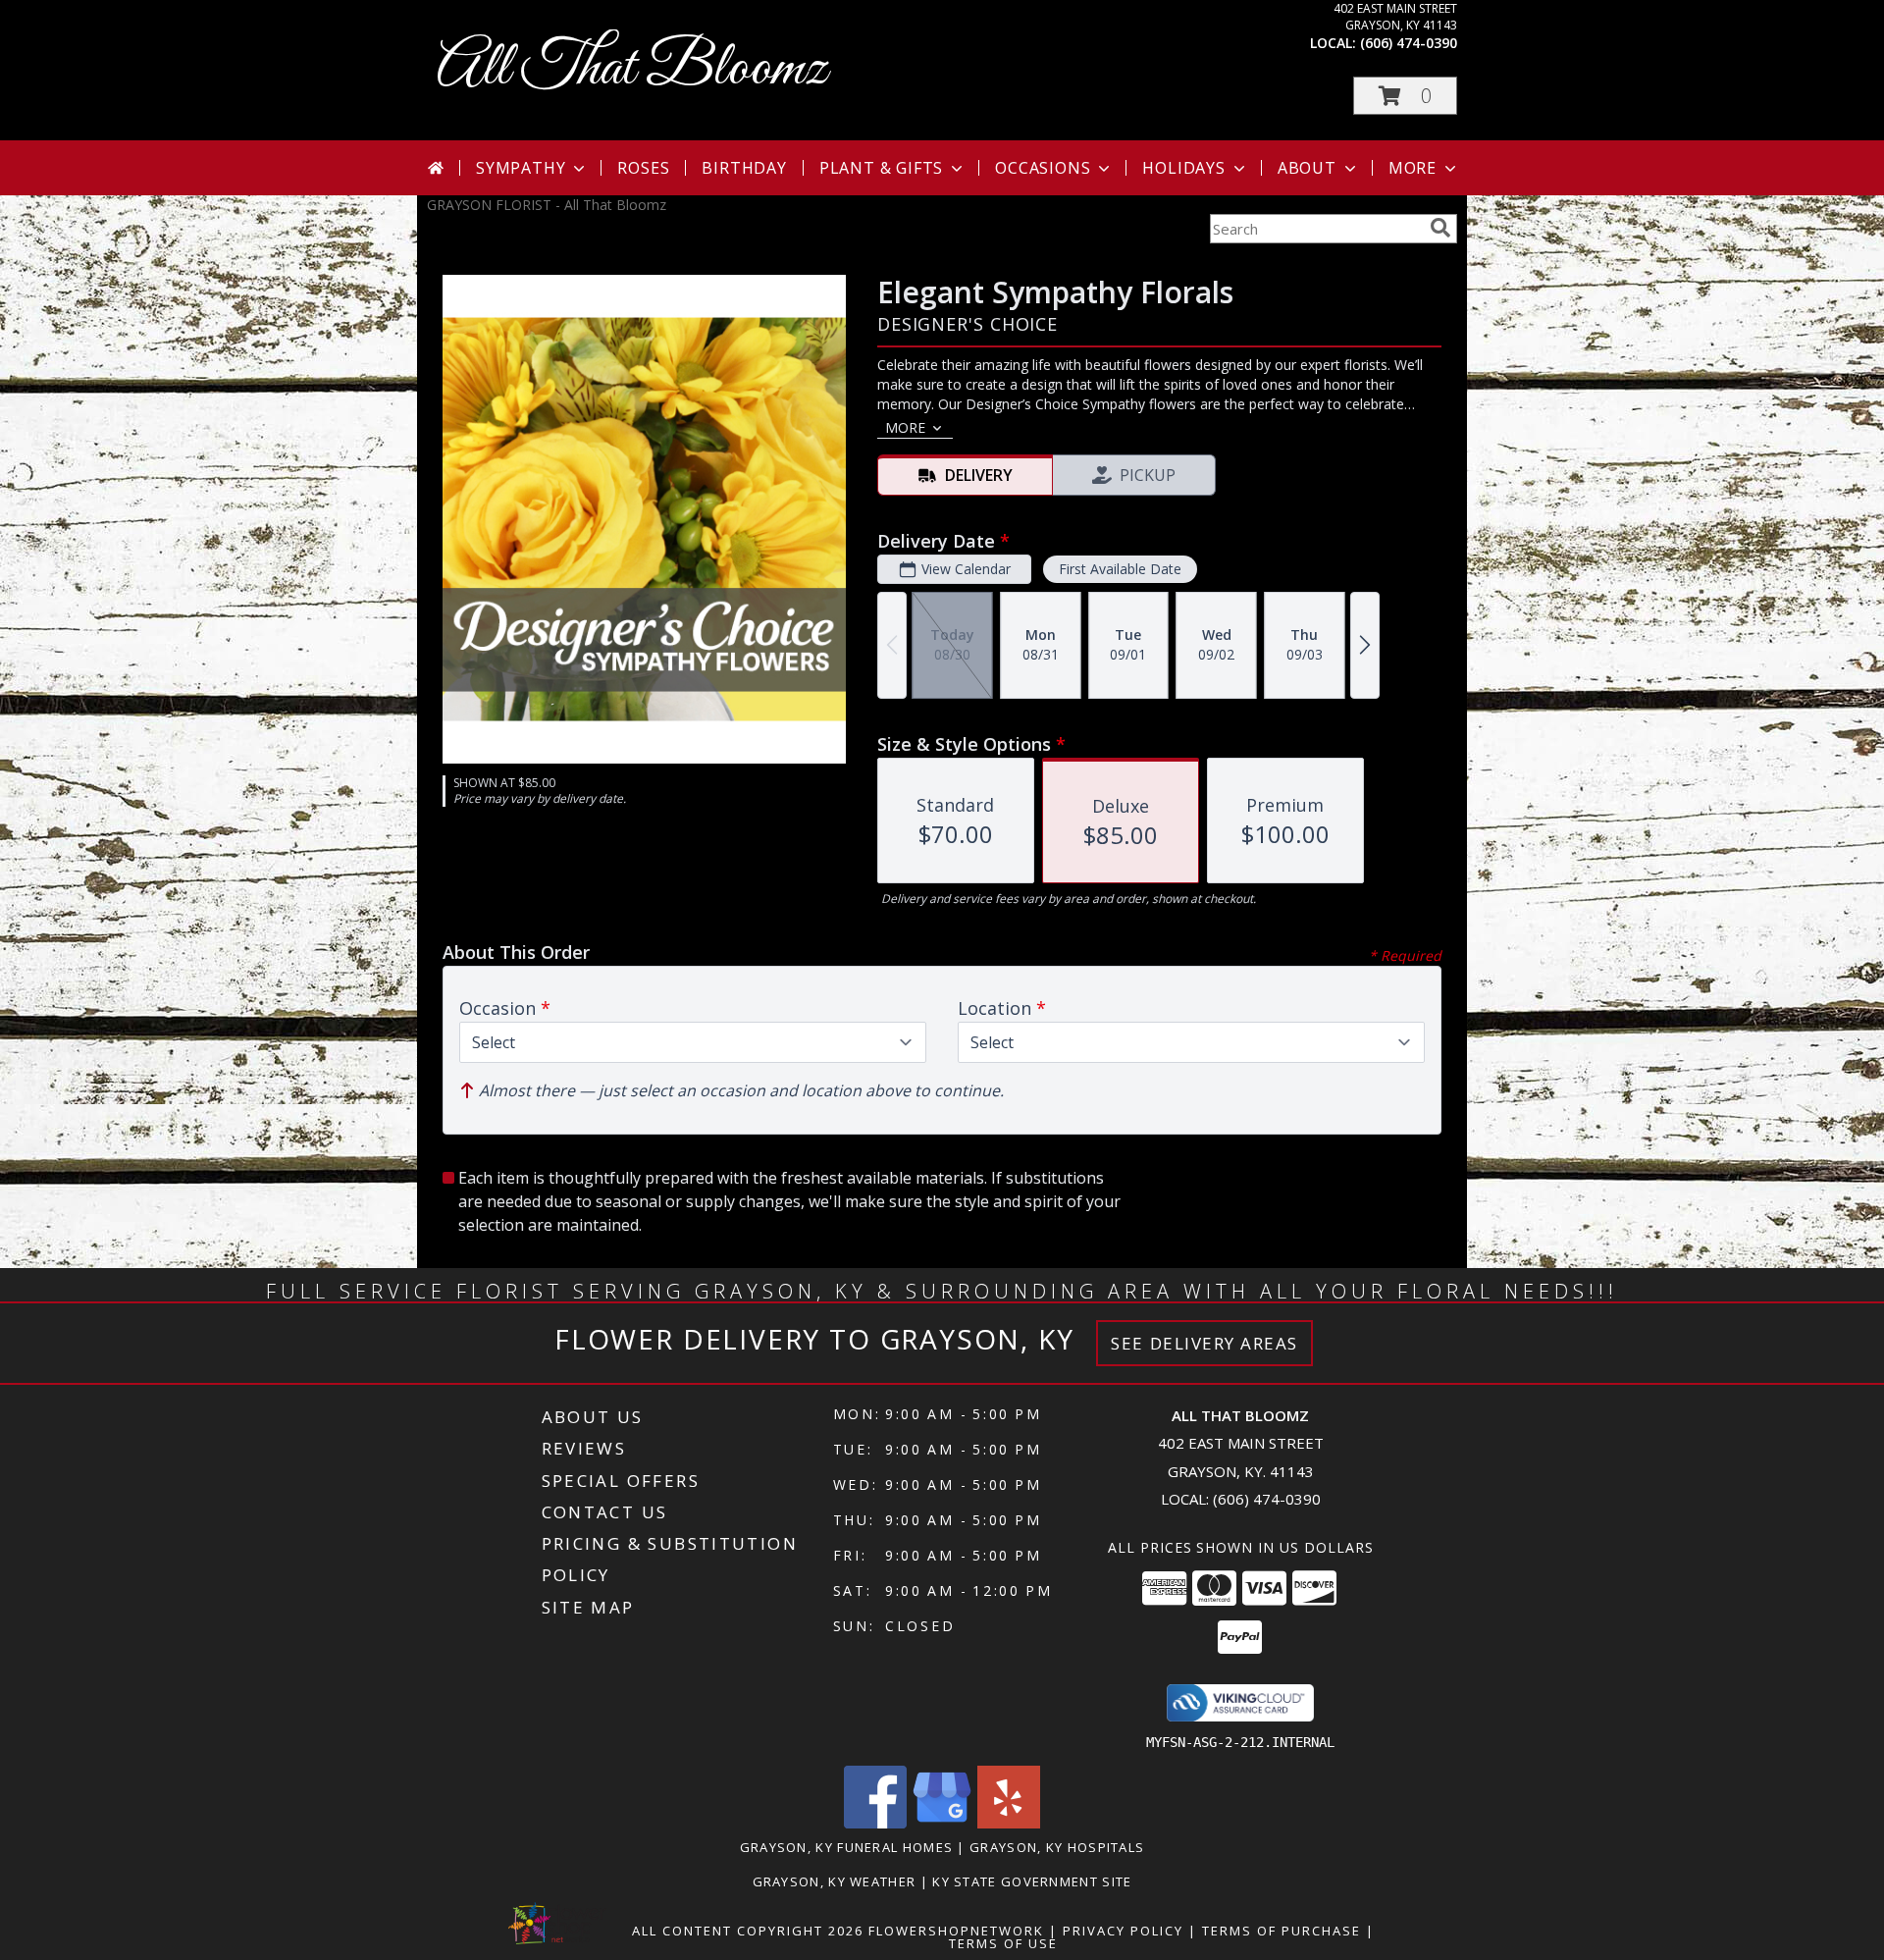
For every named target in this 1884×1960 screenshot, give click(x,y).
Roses (643, 168)
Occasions (1043, 168)
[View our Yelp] (1009, 1823)
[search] (1440, 228)
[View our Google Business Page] (942, 1823)
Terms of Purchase (1282, 1931)
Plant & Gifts (881, 168)
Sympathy (521, 168)
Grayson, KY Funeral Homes (847, 1847)
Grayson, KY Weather (835, 1881)
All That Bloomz (632, 69)
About (1307, 168)
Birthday (744, 168)
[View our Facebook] (875, 1823)
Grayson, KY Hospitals (1057, 1847)
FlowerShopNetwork (956, 1931)
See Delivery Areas (1204, 1343)
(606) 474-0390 (1409, 43)
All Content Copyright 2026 (748, 1931)
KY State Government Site (1032, 1881)
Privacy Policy (1123, 1931)
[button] (1405, 96)
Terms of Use (1003, 1943)
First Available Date (1120, 569)
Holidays (1183, 168)
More (1413, 168)
